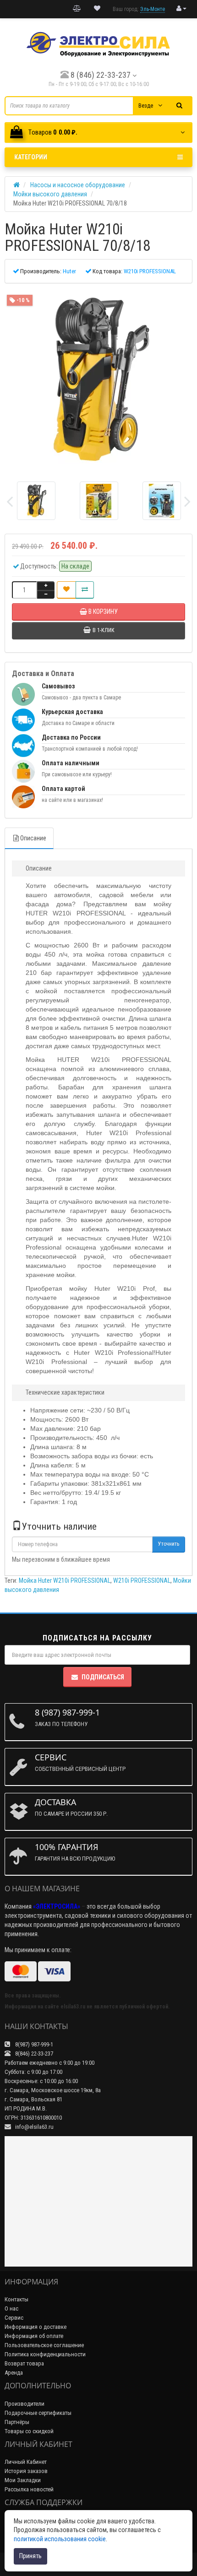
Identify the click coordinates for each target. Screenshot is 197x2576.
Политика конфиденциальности (45, 2354)
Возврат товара (24, 2363)
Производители (25, 2404)
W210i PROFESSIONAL (142, 1580)
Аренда (14, 2373)
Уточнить (169, 1544)
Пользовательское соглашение (44, 2345)
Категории (31, 157)
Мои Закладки (23, 2480)
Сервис (14, 2318)
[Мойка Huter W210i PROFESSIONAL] (98, 379)
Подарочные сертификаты (38, 2413)
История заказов (26, 2471)
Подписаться (103, 1677)
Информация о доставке (36, 2327)
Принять (30, 2556)
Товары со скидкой (29, 2431)
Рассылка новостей (29, 2489)
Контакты (16, 2299)
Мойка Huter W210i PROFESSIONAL (65, 1580)
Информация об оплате (34, 2336)
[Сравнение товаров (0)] (77, 9)
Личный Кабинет (26, 2462)
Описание (33, 838)
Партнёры (17, 2422)
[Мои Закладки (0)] (97, 9)
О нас (11, 2308)
